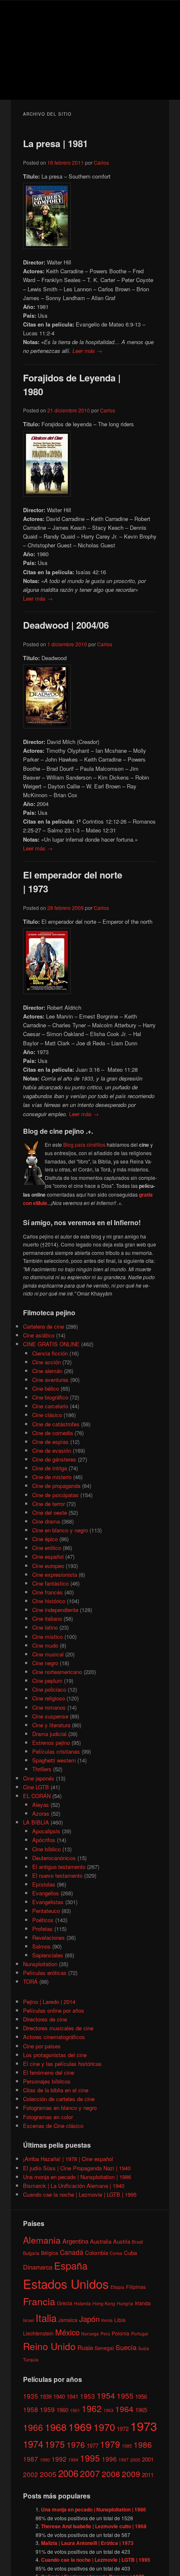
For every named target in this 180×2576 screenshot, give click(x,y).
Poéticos (43, 1920)
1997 (123, 2460)
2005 (48, 2474)
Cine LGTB (36, 1787)
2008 (111, 2474)
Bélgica (50, 2253)
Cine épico (45, 1539)
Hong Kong (104, 2303)
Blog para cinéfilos (84, 1144)
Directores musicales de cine (58, 2028)
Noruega (90, 2334)
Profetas (42, 1929)
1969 (80, 2426)
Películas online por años (54, 2010)
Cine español (48, 1556)
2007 (90, 2473)
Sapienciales (48, 1955)
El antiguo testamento (59, 1867)
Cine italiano (47, 1618)
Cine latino (45, 1627)
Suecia (126, 2347)
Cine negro (45, 1663)
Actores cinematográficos (54, 2037)
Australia (101, 2241)
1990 (45, 2460)
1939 (46, 2396)
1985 (127, 2446)
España (71, 2265)
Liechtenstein (38, 2333)
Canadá (72, 2252)
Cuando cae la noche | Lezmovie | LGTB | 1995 (80, 2194)
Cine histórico (49, 1601)
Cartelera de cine (44, 1326)
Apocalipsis (46, 1831)
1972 (123, 2429)
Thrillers (42, 1769)
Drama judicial (49, 1734)
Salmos (41, 1946)
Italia (46, 2318)
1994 (73, 2460)
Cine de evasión (52, 1450)
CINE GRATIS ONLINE (51, 1344)
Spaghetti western (54, 1760)
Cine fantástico (50, 1583)
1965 (141, 2410)
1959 (47, 2409)
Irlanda (143, 2303)
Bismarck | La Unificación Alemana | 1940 (74, 2186)
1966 (33, 2427)
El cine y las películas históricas (62, 2064)
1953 (87, 2396)
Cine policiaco (49, 1689)
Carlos (101, 162)
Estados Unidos (66, 2283)
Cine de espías (50, 1442)
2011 (148, 2475)
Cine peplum (47, 1681)
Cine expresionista (55, 1574)
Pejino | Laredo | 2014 (49, 2002)
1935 (31, 2396)
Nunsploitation (40, 1964)
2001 (148, 2459)
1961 (75, 2410)
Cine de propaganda (56, 1486)
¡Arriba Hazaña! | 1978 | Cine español (68, 2159)
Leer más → (87, 351)
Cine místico (48, 1637)
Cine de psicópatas (55, 1495)
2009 (131, 2474)
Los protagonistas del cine (55, 2055)
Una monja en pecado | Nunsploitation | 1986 (77, 2177)
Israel (28, 2320)
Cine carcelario (50, 1406)
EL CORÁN (37, 1796)
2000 (135, 2460)
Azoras (41, 1813)
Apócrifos (44, 1840)
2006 (68, 2473)
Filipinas (136, 2287)
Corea (116, 2253)
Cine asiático (39, 1335)
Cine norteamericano (57, 1672)
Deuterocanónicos (54, 1858)
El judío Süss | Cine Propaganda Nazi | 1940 (77, 2168)
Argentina (75, 2241)
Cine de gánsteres (54, 1459)
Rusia (85, 2347)
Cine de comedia (53, 1433)
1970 (104, 2427)
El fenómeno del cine (49, 2072)
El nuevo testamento (57, 1875)
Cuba (130, 2253)
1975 (55, 2444)
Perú (105, 2334)
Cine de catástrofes (56, 1424)
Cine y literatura (51, 1725)
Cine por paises (42, 2046)
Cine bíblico (46, 1849)
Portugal (139, 2334)
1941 (72, 2396)
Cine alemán (47, 1371)
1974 (33, 2444)
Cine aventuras (50, 1380)
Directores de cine (45, 2019)
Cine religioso (49, 1698)
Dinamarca (38, 2267)
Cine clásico (47, 1415)
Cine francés (48, 1592)
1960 (62, 2410)
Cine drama (46, 1521)
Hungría (125, 2303)
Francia (39, 2301)
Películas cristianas (56, 1751)
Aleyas (41, 1805)
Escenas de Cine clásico (53, 2126)
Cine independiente (55, 1610)
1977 (93, 2445)
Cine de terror (49, 1504)
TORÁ (30, 1981)
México (67, 2332)
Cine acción (46, 1362)
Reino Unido (49, 2346)
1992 (59, 2459)
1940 (59, 2396)
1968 (56, 2427)
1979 (110, 2444)
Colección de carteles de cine (59, 2099)
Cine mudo (45, 1645)
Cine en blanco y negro (60, 1530)
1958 (31, 2409)
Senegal (104, 2348)
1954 (106, 2395)
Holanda (82, 2303)
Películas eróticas (45, 1973)
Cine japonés (39, 1778)
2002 (31, 2474)
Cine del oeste (50, 1512)
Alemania (42, 2240)
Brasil (137, 2242)
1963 (108, 2410)
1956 (141, 2396)
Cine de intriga (50, 1468)
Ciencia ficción (50, 1353)
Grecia (65, 2303)
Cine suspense (50, 1716)
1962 (92, 2408)
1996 (109, 2459)
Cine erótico (47, 1548)
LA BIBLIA (36, 1822)
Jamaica (68, 2320)
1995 (90, 2458)
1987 (31, 2459)
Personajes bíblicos (47, 2081)
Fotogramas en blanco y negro (60, 2108)
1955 (125, 2396)
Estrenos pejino (51, 1743)
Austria (122, 2241)
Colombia (96, 2253)
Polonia (121, 2333)
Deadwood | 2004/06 (66, 625)
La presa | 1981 (55, 143)
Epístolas (44, 1884)
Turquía (31, 2360)
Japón (89, 2319)
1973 (144, 2426)
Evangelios (46, 1893)
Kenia (107, 2320)
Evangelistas (48, 1902)
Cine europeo (48, 1566)
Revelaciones (49, 1937)
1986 (143, 2444)
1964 (124, 2409)
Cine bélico (46, 1388)
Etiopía (117, 2287)
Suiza (144, 2348)
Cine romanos (49, 1707)
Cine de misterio (52, 1477)
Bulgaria (31, 2253)
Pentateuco (46, 1911)
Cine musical (48, 1654)
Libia (120, 2320)
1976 (76, 2444)
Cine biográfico (50, 1397)
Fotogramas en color (48, 2117)
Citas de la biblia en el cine (56, 2090)
